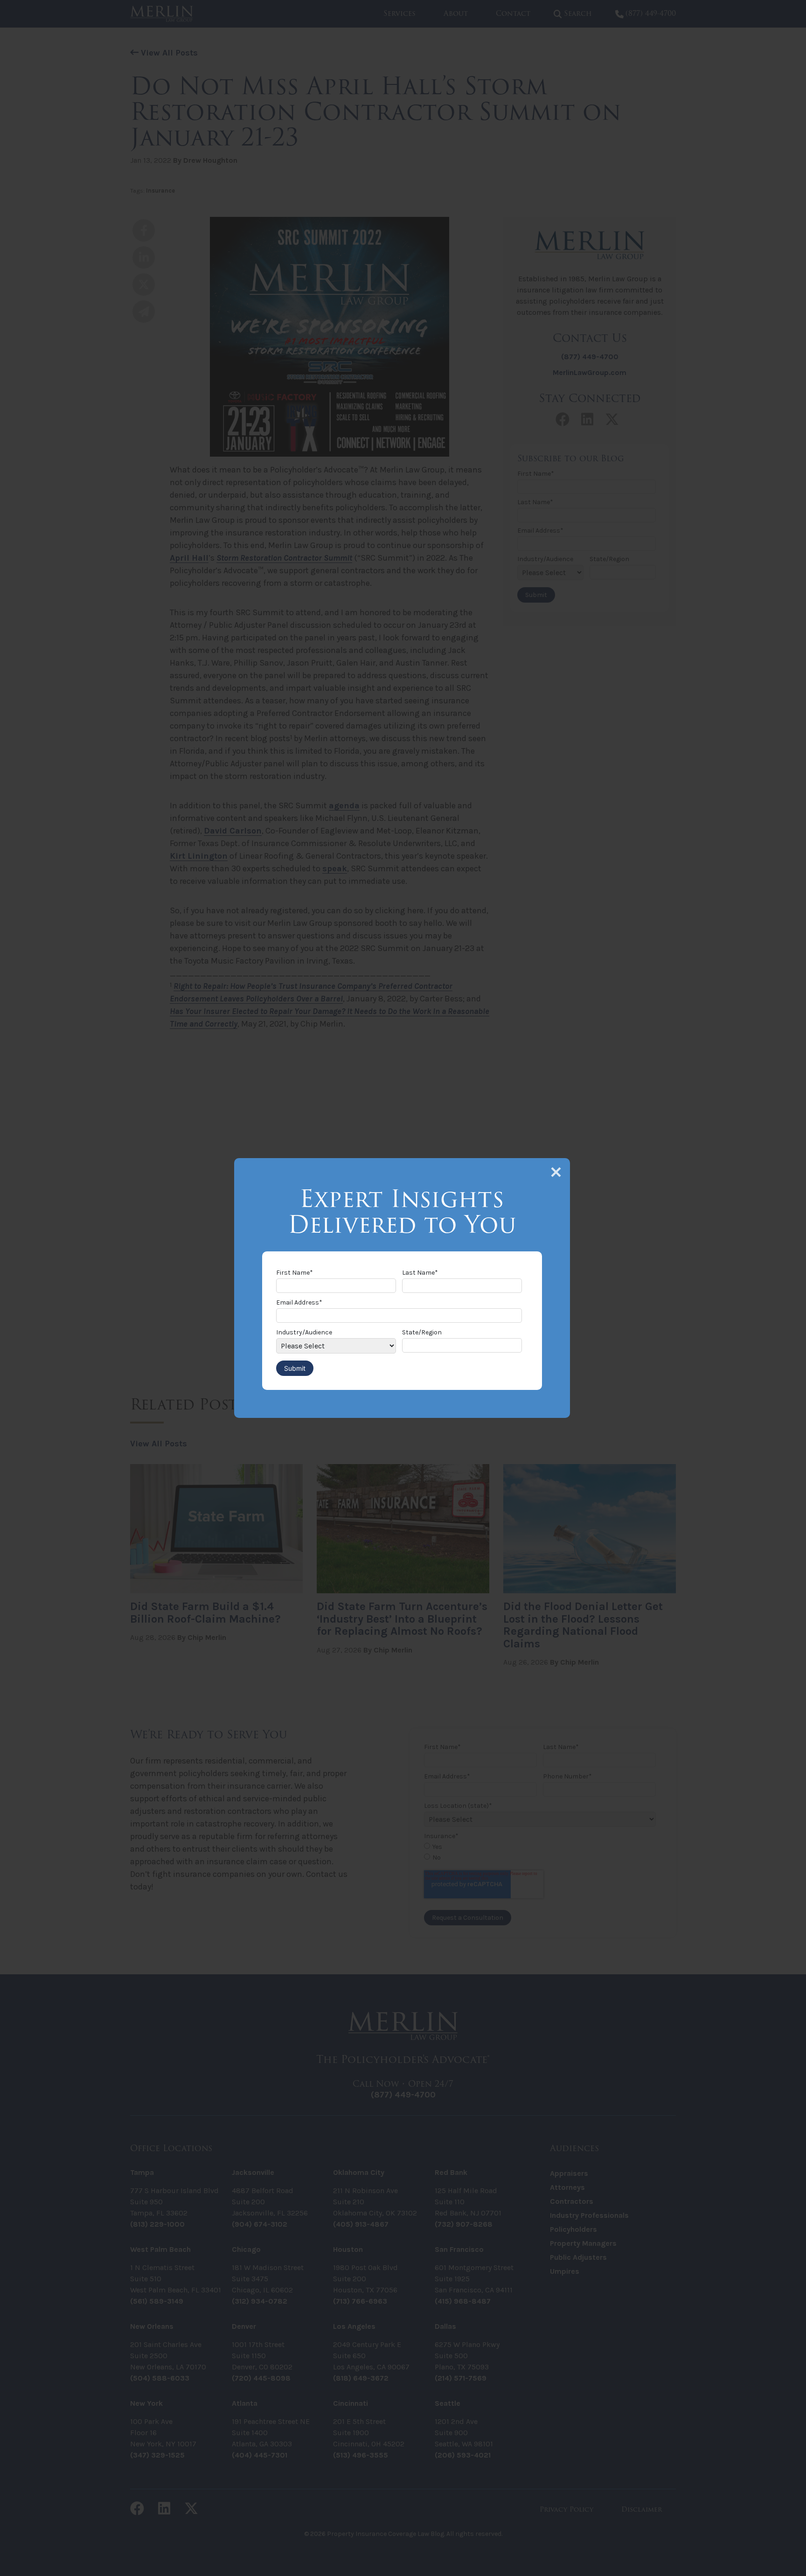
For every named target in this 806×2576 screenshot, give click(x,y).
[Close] (556, 1172)
